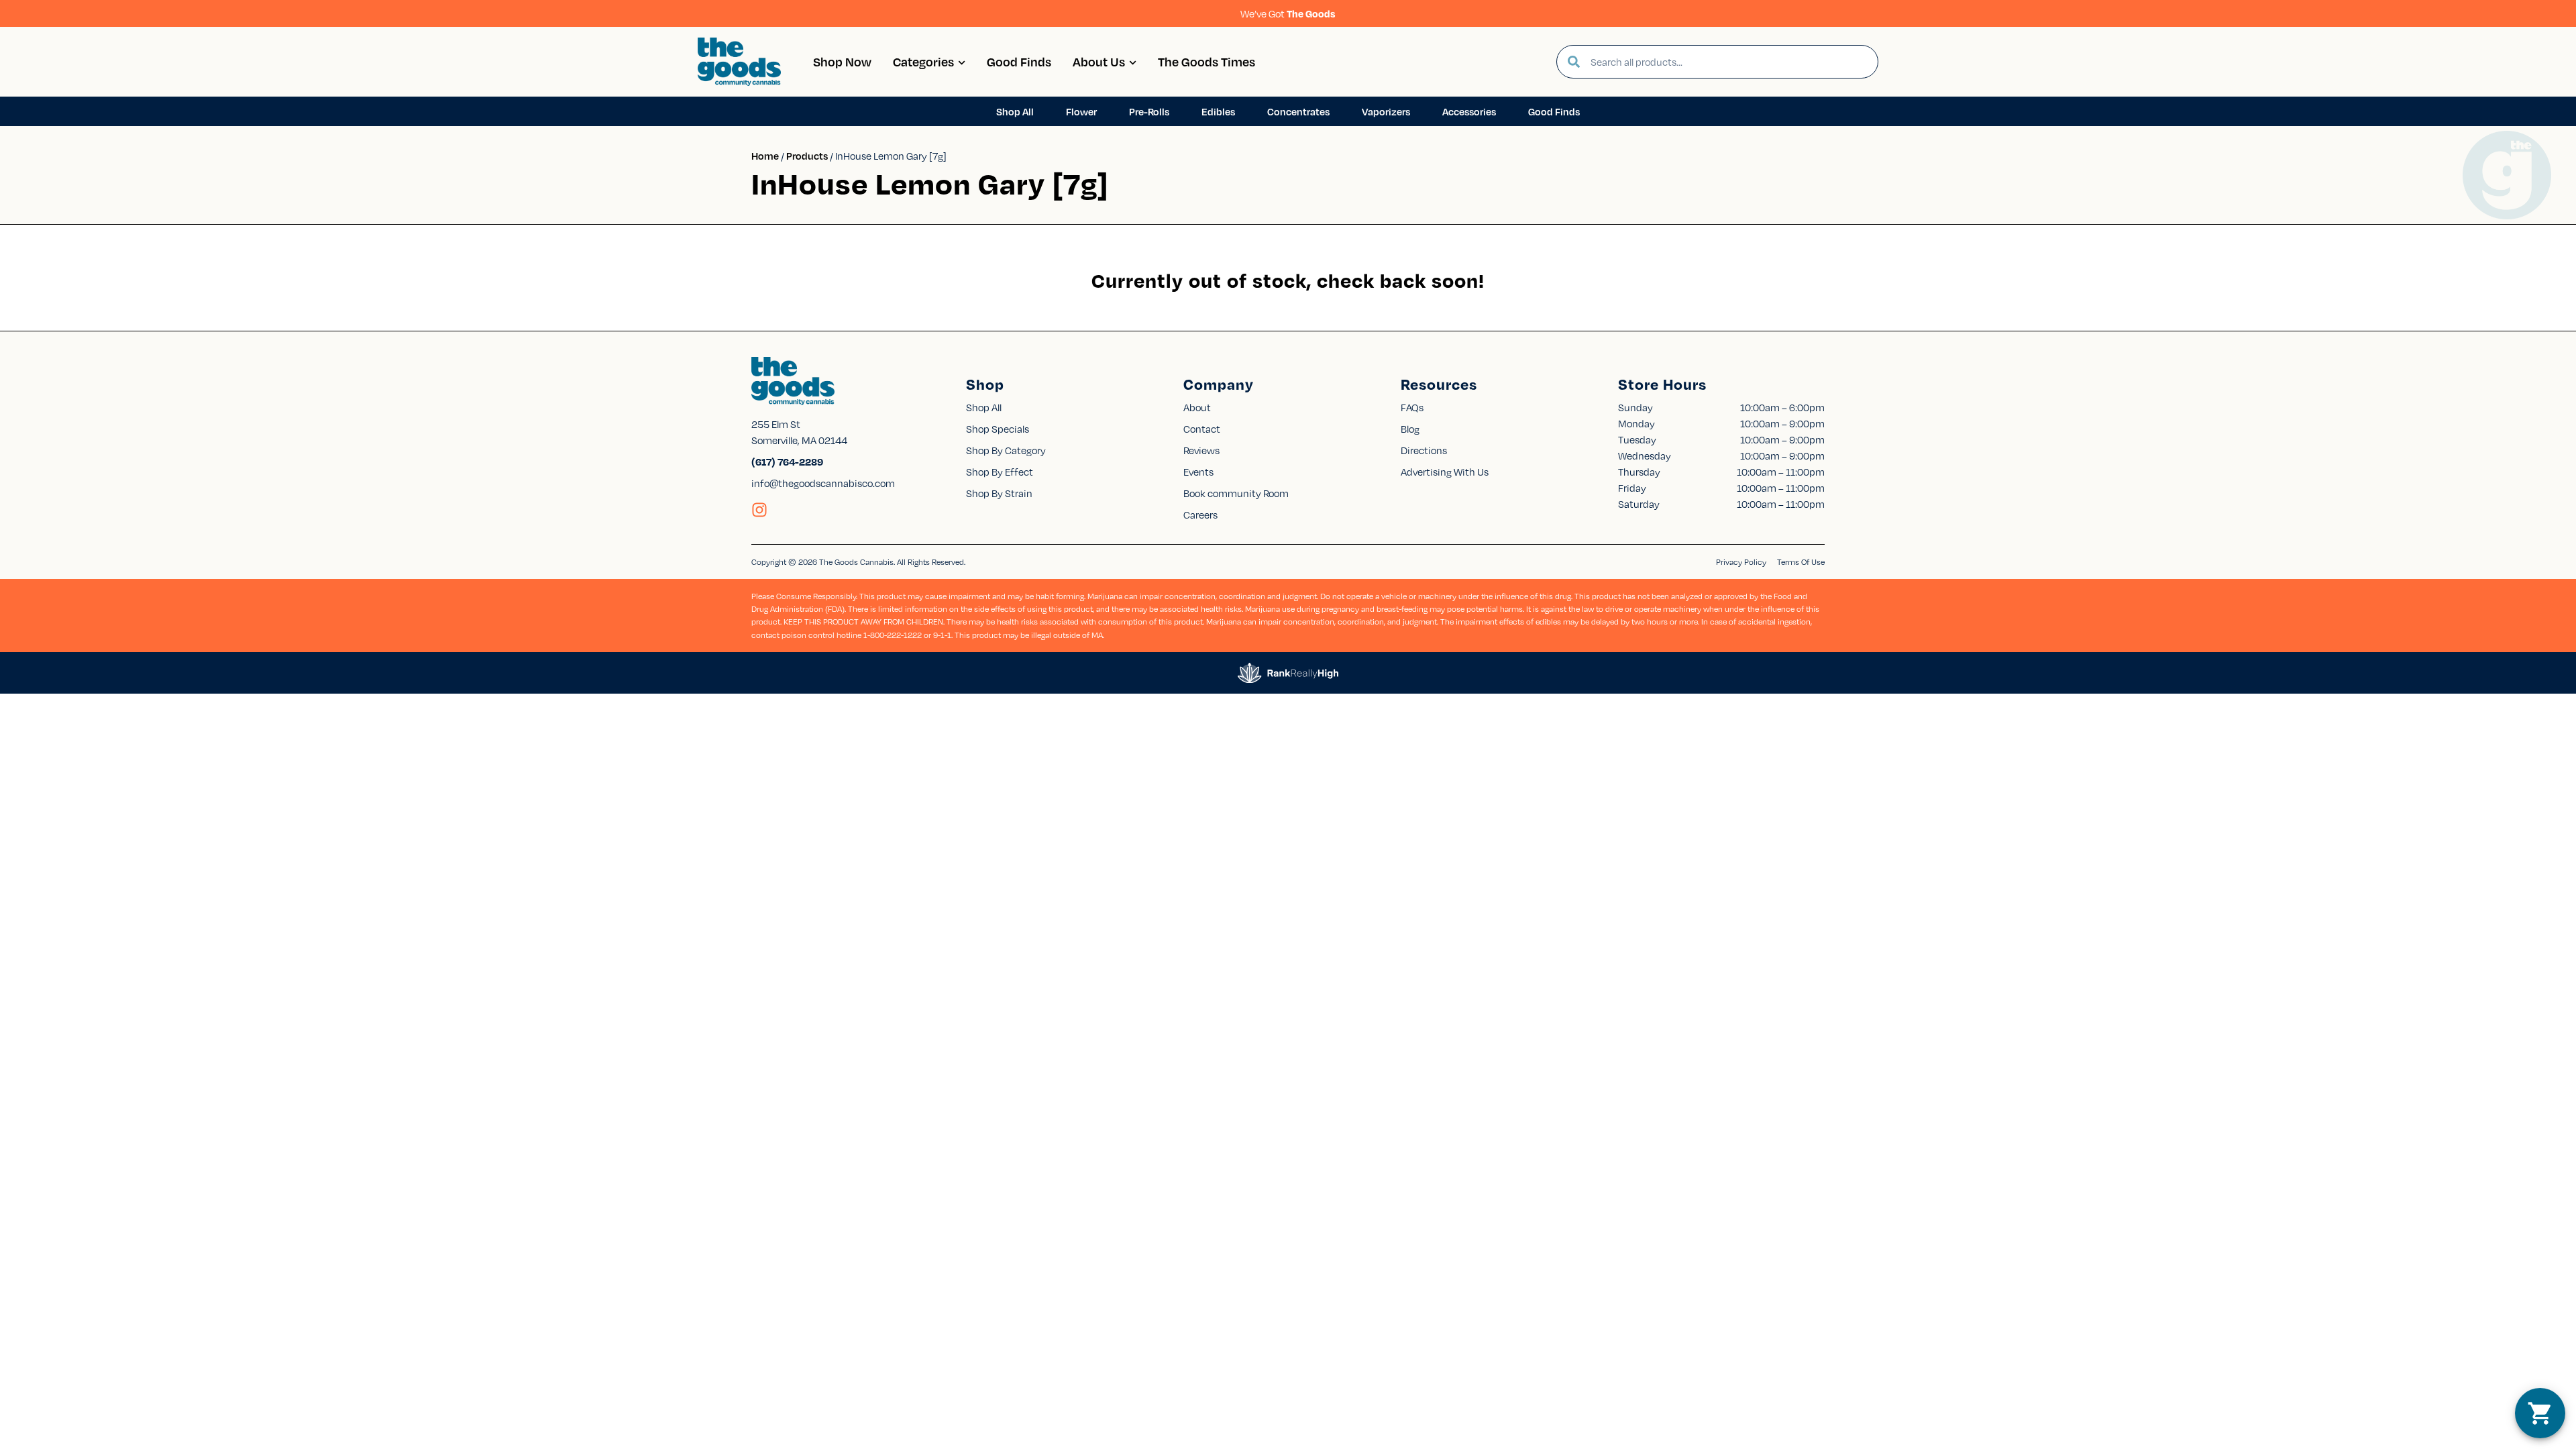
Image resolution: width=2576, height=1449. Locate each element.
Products (807, 156)
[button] (2540, 1413)
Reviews (1201, 450)
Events (1198, 472)
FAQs (1412, 407)
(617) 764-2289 (787, 462)
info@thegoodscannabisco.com (823, 483)
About (1197, 407)
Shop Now (842, 61)
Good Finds (1019, 61)
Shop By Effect (1000, 472)
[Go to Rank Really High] (1288, 673)
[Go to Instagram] (759, 510)
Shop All (984, 407)
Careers (1200, 515)
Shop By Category (1006, 450)
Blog (1410, 429)
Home (765, 156)
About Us (1099, 61)
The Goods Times (1206, 61)
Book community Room (1236, 493)
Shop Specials (998, 429)
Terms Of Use (1801, 562)
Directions (1424, 450)
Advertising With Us (1445, 472)
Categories (923, 61)
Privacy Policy (1741, 562)
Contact (1202, 429)
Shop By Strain (999, 493)
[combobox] (1729, 62)
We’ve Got (1288, 13)
